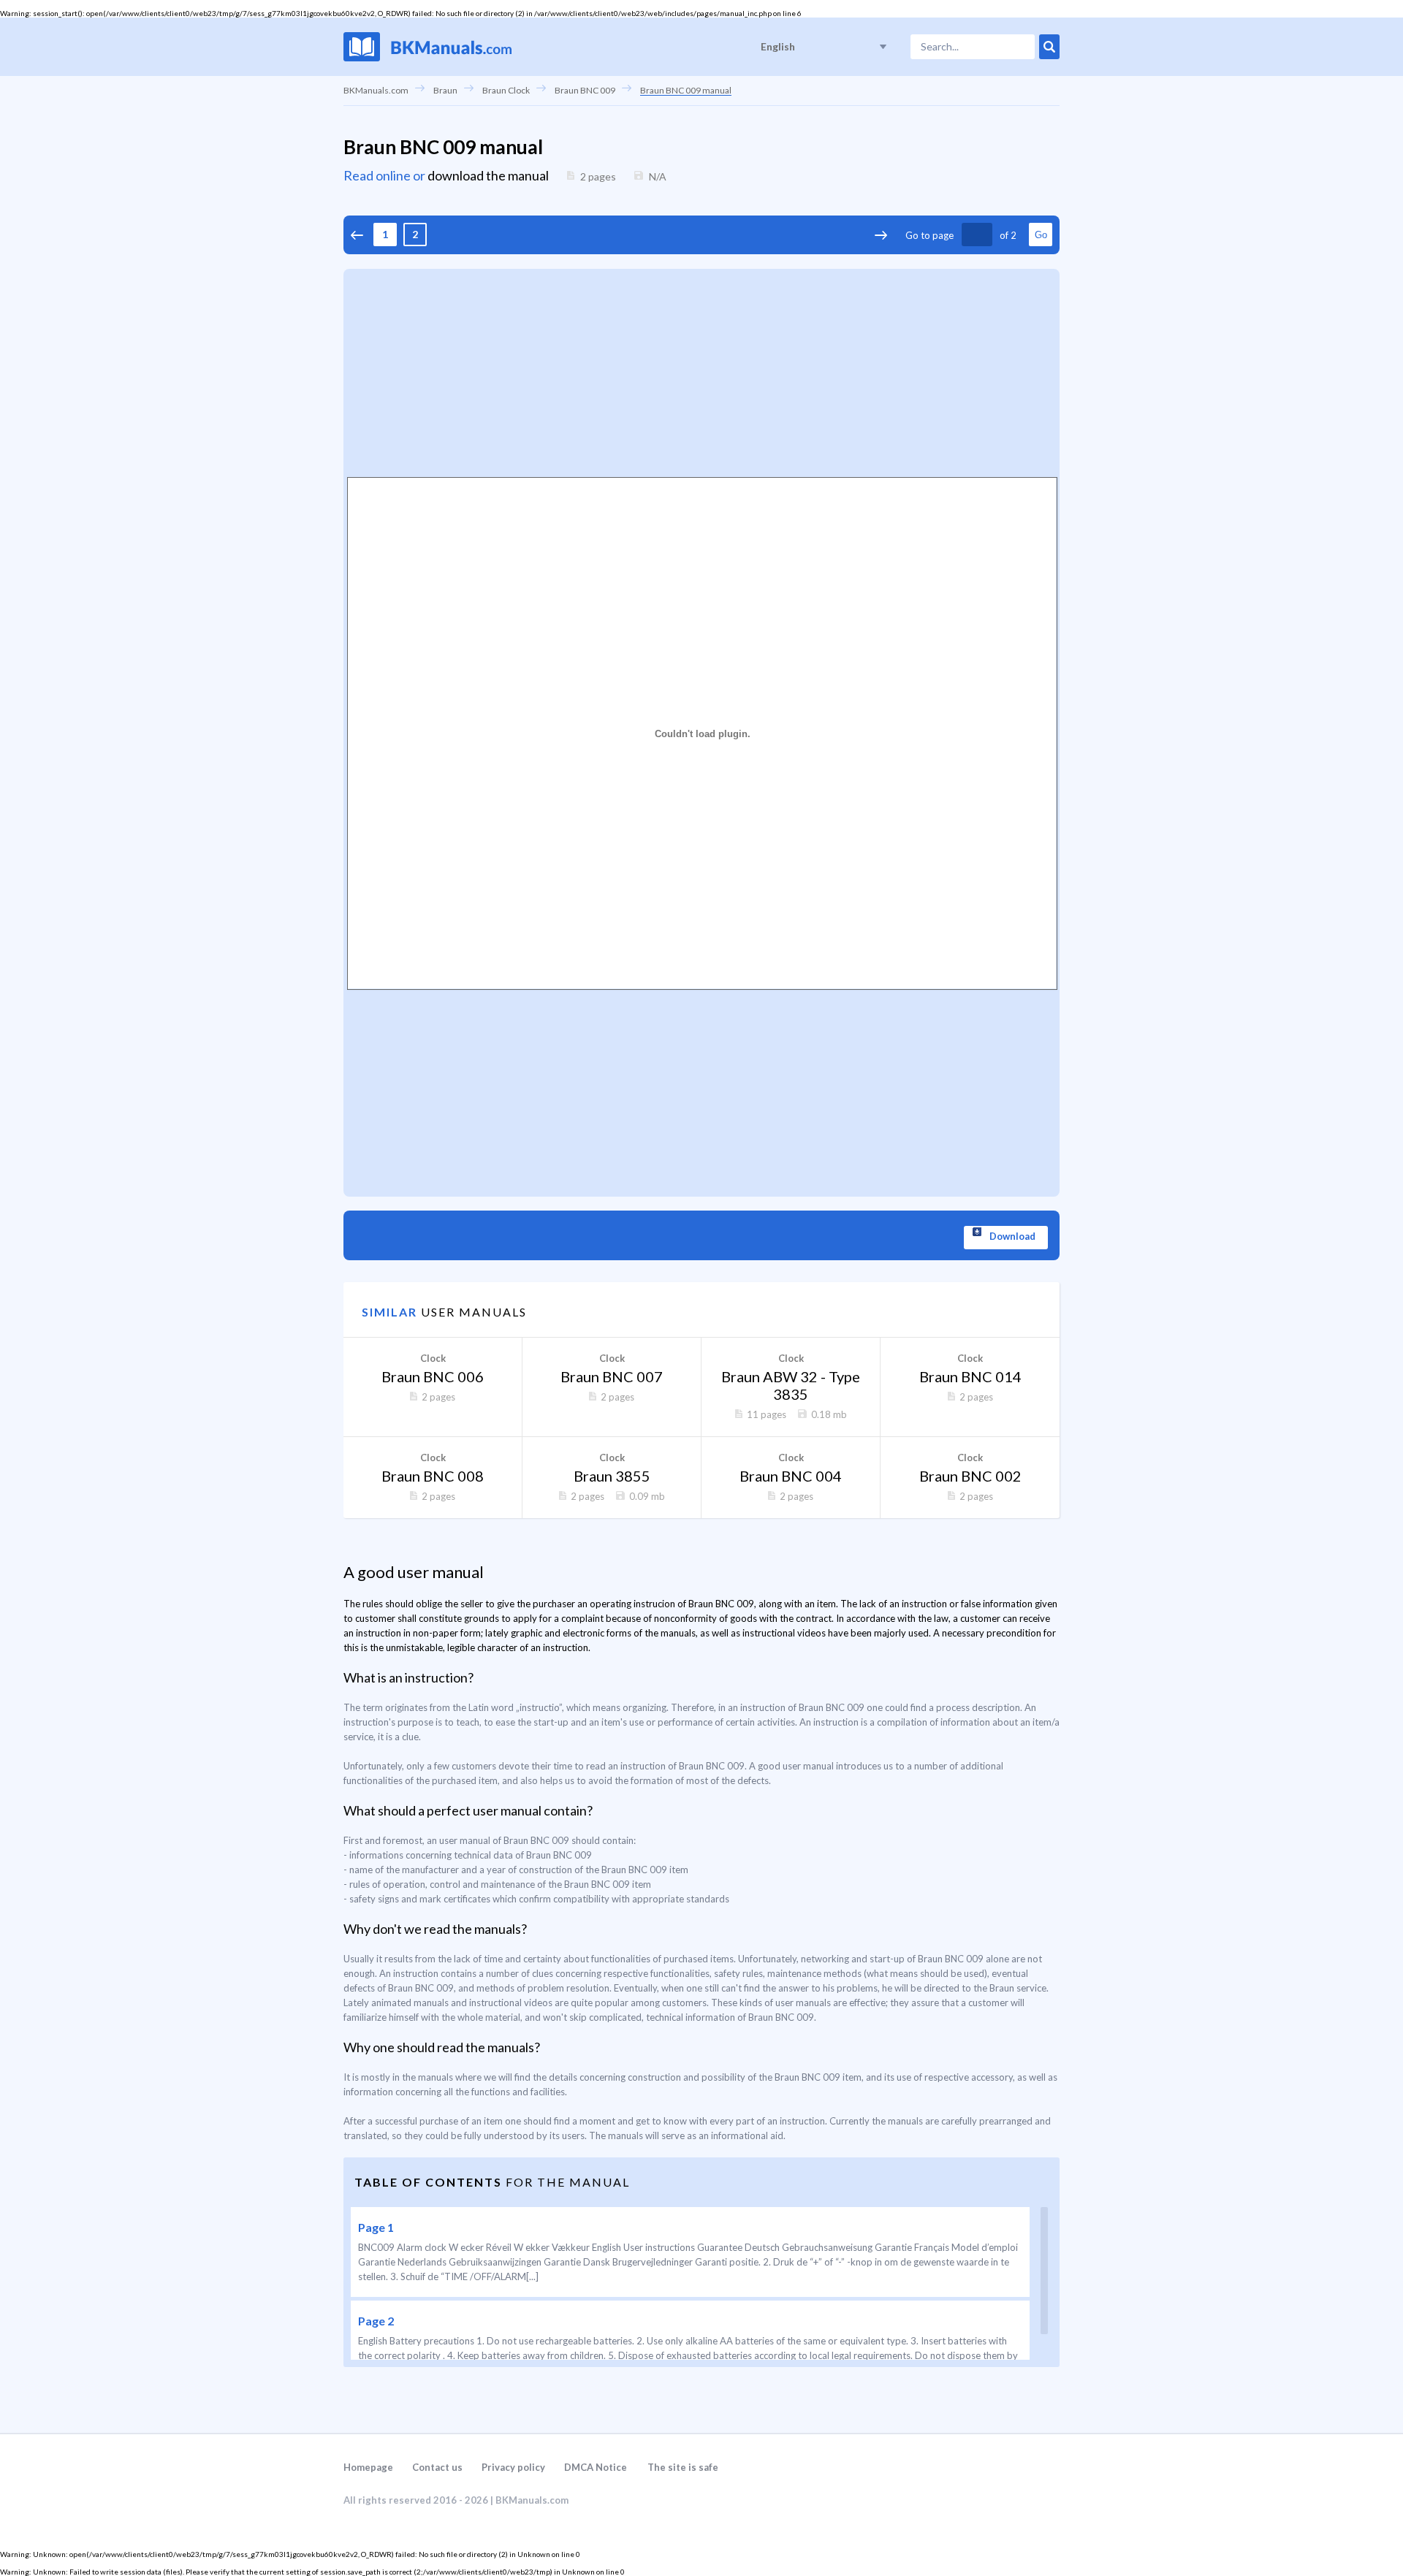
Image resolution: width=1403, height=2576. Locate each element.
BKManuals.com (376, 90)
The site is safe (683, 2467)
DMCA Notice (596, 2467)
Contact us (437, 2467)
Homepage (368, 2467)
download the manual (488, 175)
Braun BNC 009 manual (686, 90)
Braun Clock (506, 90)
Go (1041, 235)
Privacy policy (513, 2467)
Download (1012, 1236)
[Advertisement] (701, 371)
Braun (445, 90)
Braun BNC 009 (585, 90)
